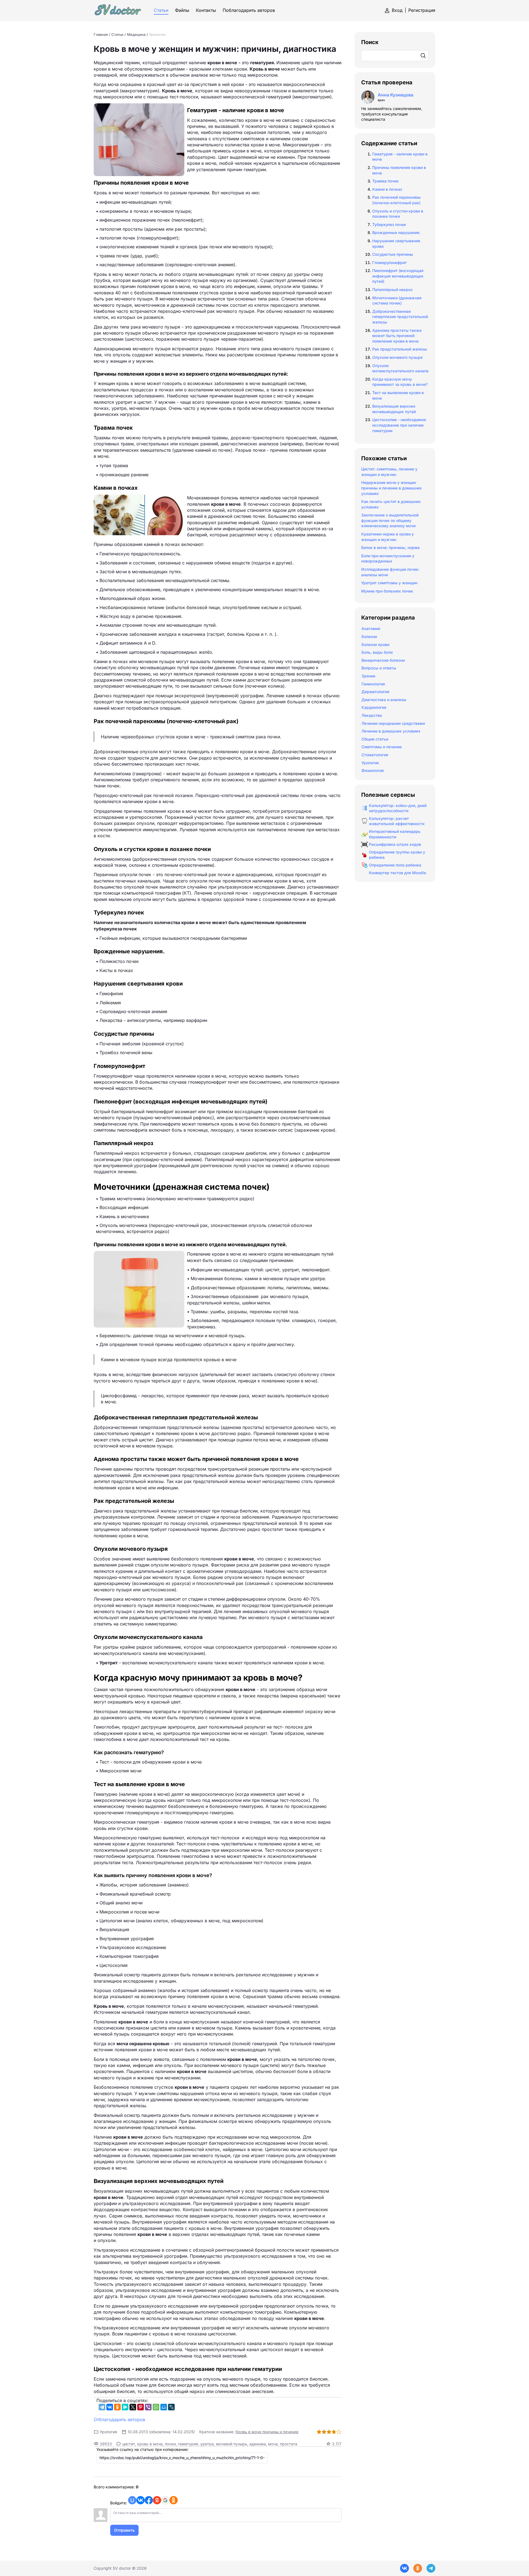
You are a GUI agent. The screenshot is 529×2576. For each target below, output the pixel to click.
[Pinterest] (141, 2407)
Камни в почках (387, 189)
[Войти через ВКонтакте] (141, 2500)
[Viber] (148, 2407)
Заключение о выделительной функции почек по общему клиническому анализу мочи (390, 520)
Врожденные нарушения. (396, 232)
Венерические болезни (383, 660)
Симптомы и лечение (382, 747)
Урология (157, 34)
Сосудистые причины (393, 254)
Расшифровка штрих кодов (395, 844)
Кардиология (374, 707)
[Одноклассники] (117, 2407)
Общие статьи (375, 739)
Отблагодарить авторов (119, 2419)
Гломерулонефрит (389, 263)
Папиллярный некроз (392, 290)
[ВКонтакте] (110, 2407)
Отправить (124, 2530)
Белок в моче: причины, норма (390, 547)
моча (273, 2444)
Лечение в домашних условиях (391, 731)
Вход (397, 10)
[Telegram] (102, 2407)
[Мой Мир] (164, 2407)
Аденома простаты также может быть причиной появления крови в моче (397, 336)
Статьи (117, 34)
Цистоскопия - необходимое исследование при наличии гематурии (399, 425)
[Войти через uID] (132, 2500)
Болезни (369, 636)
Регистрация (422, 10)
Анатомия (371, 628)
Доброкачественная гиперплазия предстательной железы (400, 317)
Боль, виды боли (377, 652)
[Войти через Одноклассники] (174, 2500)
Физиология (373, 770)
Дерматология (375, 692)
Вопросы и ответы (379, 668)
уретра (207, 2444)
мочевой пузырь (232, 2444)
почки (170, 2444)
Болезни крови (375, 644)
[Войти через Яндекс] (157, 2500)
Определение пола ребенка (395, 865)
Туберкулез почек (389, 224)
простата (289, 2444)
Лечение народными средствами (393, 723)
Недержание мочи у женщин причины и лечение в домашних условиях (392, 488)
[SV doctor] (118, 10)
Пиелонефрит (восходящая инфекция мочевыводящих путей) (398, 276)
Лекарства (372, 715)
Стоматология (375, 755)
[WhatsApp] (156, 2407)
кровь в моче (150, 2444)
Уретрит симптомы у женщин (389, 583)
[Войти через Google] (165, 2500)
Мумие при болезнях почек (387, 591)
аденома (258, 2444)
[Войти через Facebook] (149, 2500)
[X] (133, 2407)
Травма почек (385, 181)
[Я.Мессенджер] (125, 2407)
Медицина (136, 34)
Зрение (368, 676)
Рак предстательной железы (400, 349)
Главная (101, 34)
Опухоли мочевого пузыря (397, 357)
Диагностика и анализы (384, 700)
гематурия (188, 2444)
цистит (129, 2444)
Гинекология (373, 684)
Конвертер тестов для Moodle (397, 873)
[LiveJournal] (171, 2407)
